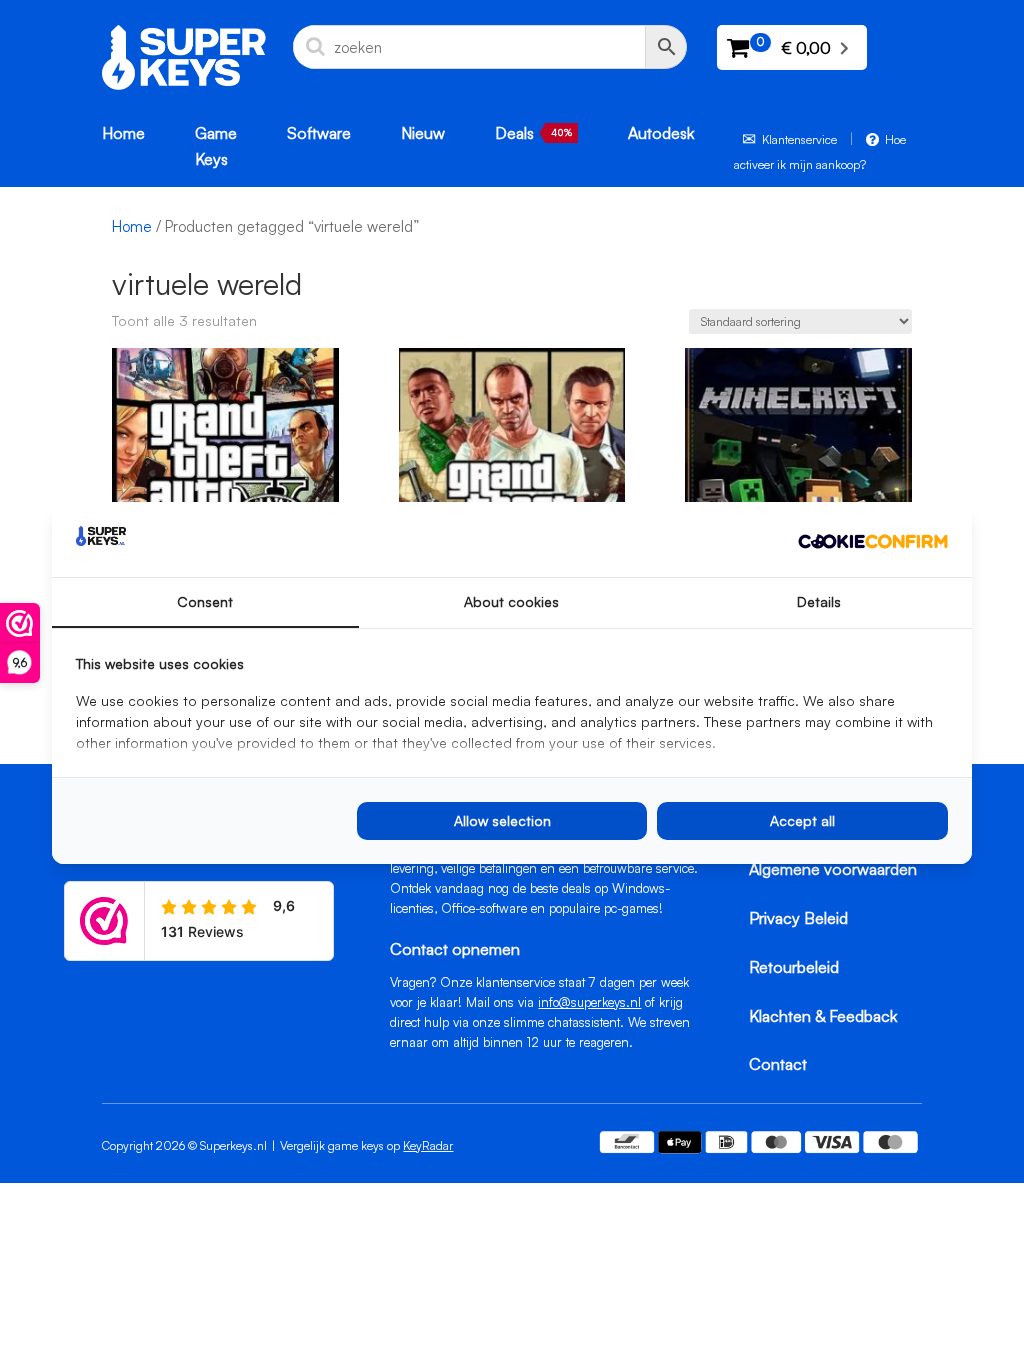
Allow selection (502, 820)
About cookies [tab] (511, 601)
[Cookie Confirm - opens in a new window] (873, 540)
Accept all (802, 820)
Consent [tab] (205, 601)
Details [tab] (819, 601)
